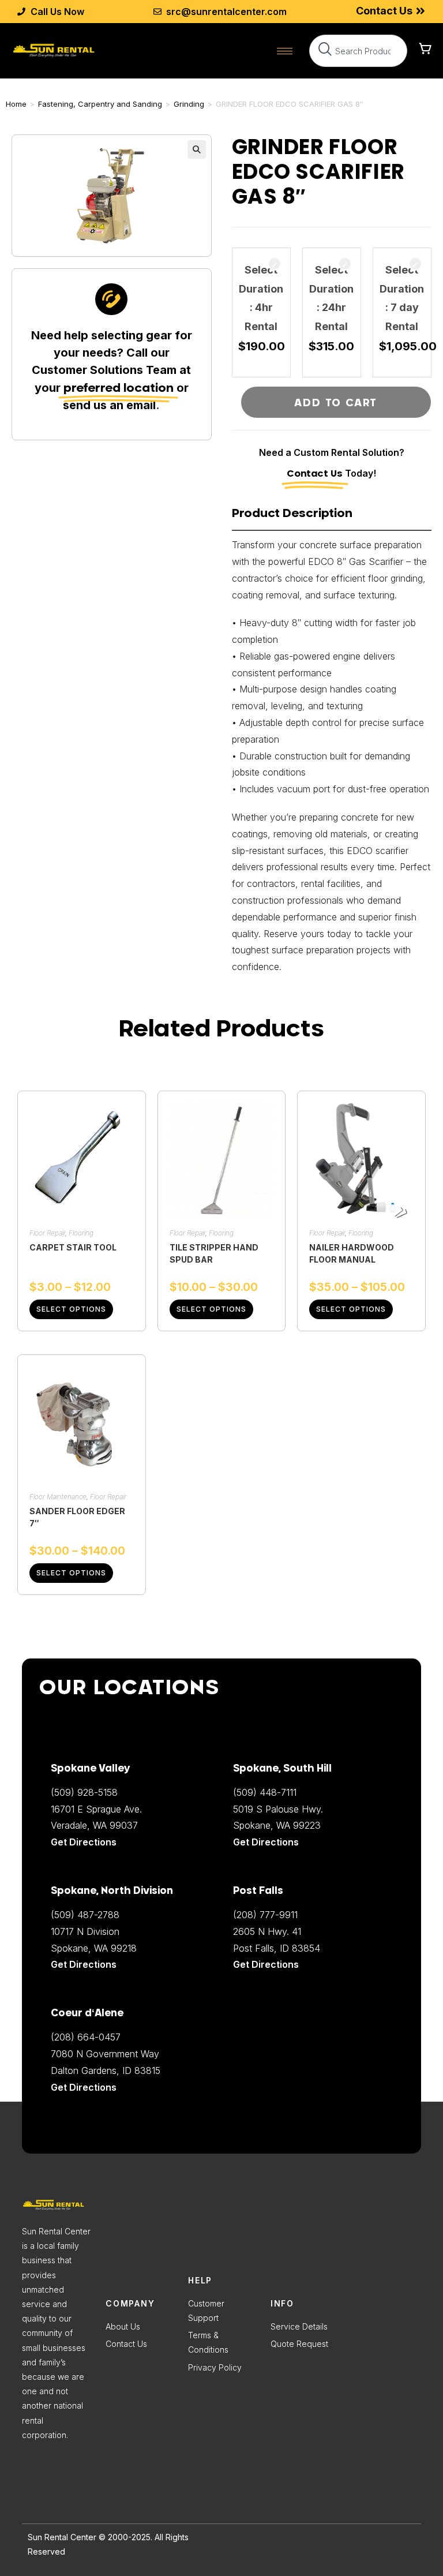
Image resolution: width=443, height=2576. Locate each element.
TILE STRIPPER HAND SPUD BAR (214, 1253)
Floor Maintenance (58, 1497)
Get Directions (84, 2087)
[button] (197, 149)
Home (16, 104)
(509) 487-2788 (85, 1915)
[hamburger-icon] (285, 51)
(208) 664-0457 (86, 2037)
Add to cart (336, 402)
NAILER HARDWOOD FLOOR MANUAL (352, 1253)
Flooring (81, 1233)
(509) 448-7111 (265, 1792)
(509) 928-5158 (84, 1792)
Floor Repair (47, 1233)
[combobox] (358, 51)
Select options (71, 1309)
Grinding (189, 104)
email (141, 405)
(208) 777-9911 (265, 1915)
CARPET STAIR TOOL (73, 1247)
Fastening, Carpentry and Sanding (100, 104)
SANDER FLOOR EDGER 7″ (77, 1517)
